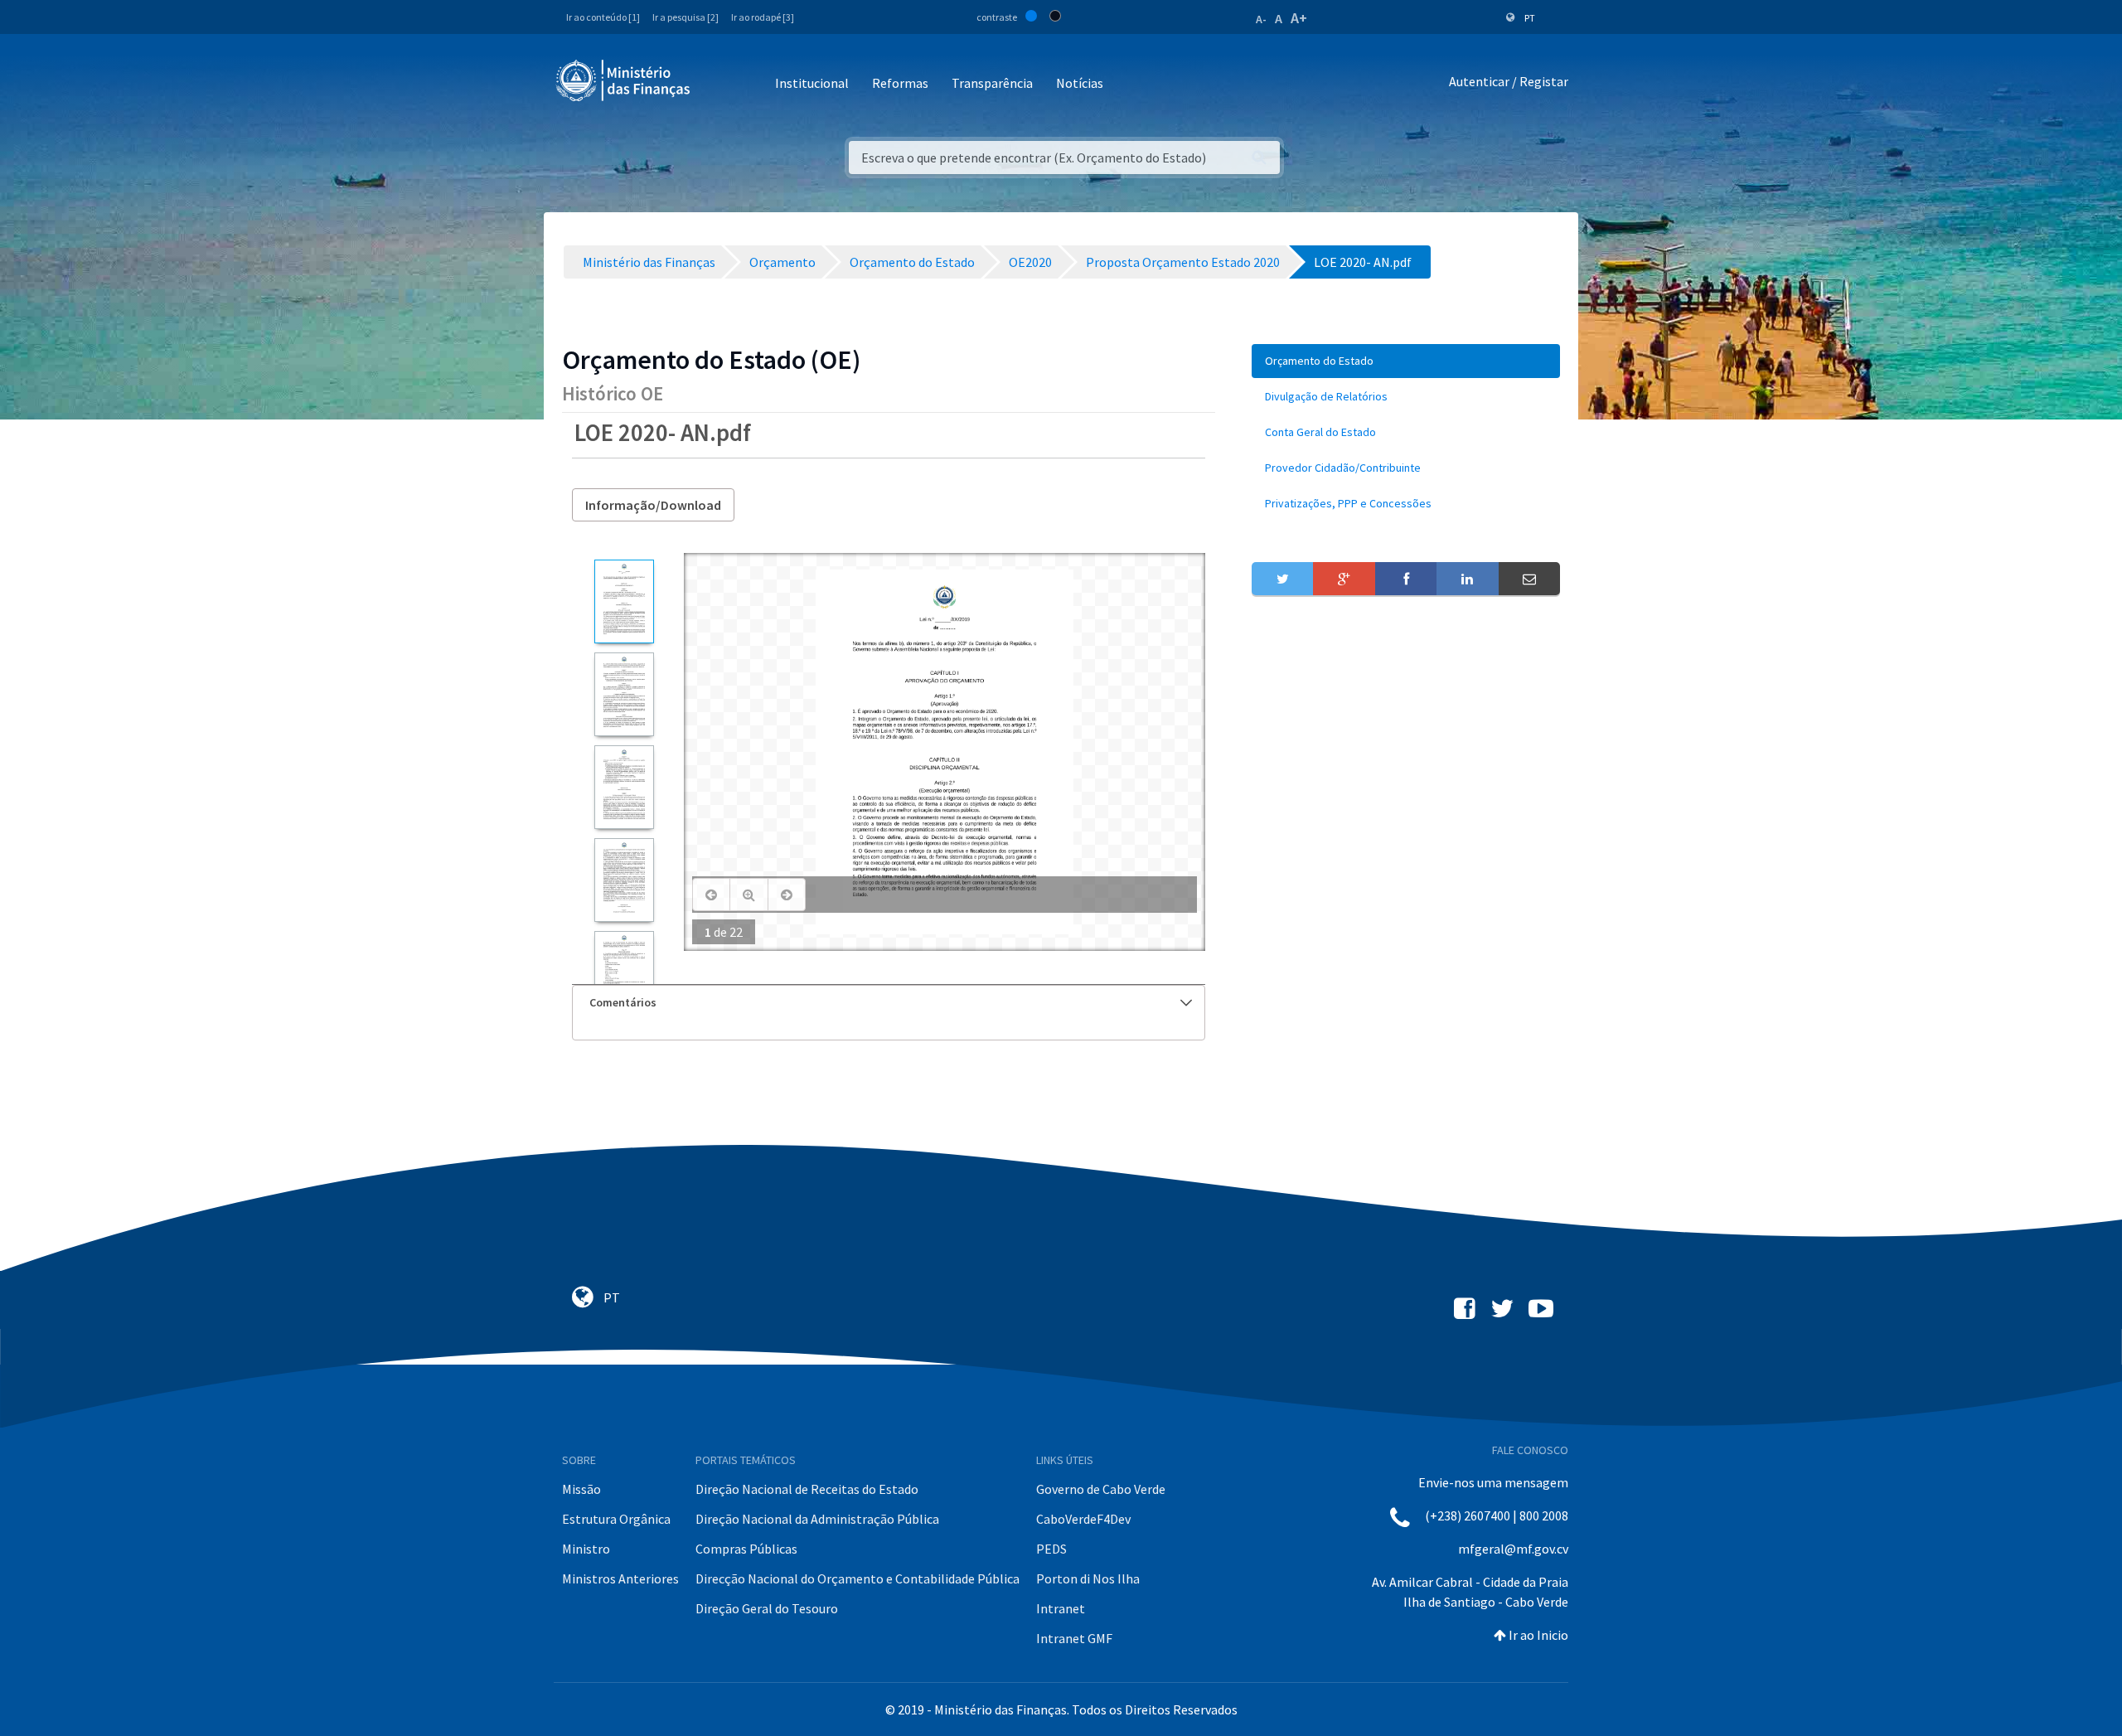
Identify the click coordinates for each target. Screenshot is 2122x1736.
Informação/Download (653, 505)
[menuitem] (1406, 361)
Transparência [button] (992, 83)
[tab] (889, 1003)
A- (1261, 19)
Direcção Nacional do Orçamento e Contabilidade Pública (858, 1578)
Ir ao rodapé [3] (763, 17)
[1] (624, 601)
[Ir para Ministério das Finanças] (624, 80)
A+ (1299, 18)
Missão (581, 1489)
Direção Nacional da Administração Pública (817, 1519)
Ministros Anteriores (620, 1578)
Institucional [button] (812, 83)
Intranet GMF (1074, 1638)
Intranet (1061, 1608)
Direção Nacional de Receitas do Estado (807, 1489)
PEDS (1051, 1549)
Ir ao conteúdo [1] (603, 17)
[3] (624, 787)
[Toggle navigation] (717, 84)
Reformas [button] (900, 83)
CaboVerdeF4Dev (1083, 1519)
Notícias (1080, 83)
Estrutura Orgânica (616, 1519)
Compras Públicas (746, 1549)
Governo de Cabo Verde (1101, 1489)
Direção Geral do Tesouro (767, 1608)
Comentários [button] (623, 1002)
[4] (624, 880)
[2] (624, 694)
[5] (624, 973)
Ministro (586, 1549)
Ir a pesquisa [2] (686, 17)
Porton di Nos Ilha (1088, 1578)
